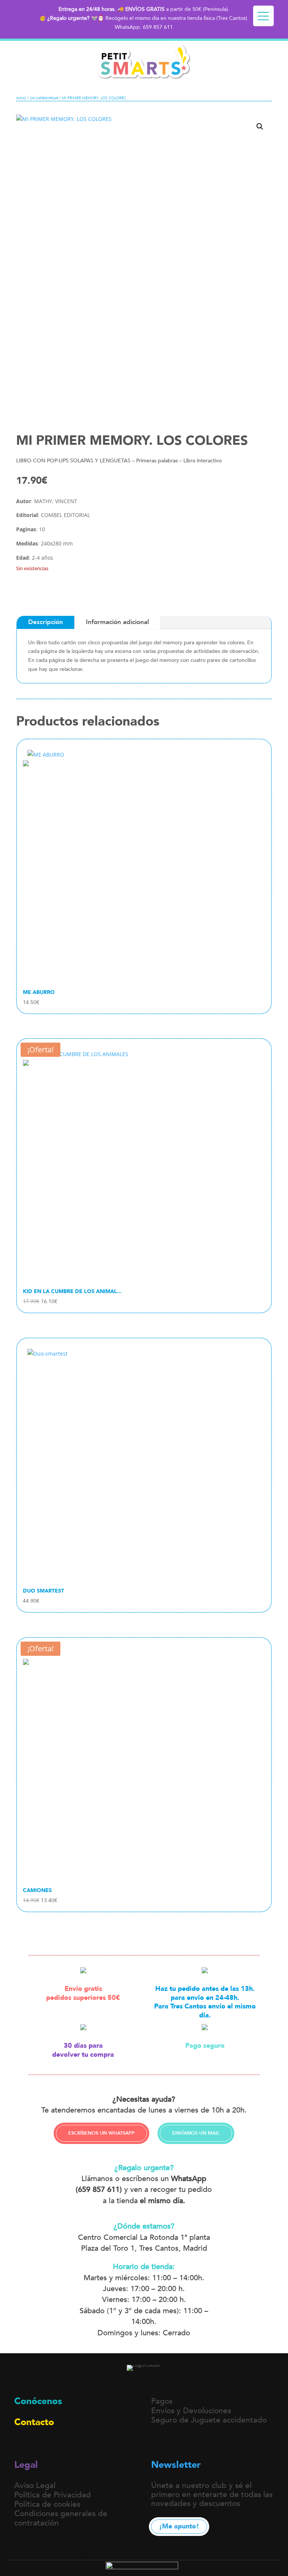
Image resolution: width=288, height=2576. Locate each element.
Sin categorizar (44, 98)
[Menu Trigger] (263, 16)
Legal (26, 2465)
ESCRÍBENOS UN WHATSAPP (101, 2133)
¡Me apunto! (179, 2526)
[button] (260, 127)
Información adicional (117, 622)
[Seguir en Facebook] (94, 2446)
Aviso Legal (35, 2486)
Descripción (46, 622)
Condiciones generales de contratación (61, 2518)
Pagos (162, 2401)
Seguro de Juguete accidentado (209, 2420)
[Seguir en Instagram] (58, 2446)
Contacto (34, 2422)
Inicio (21, 98)
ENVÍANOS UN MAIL (196, 2133)
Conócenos (38, 2401)
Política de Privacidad (52, 2495)
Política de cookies (47, 2504)
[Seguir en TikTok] (76, 2446)
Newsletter (176, 2465)
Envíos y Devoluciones (191, 2411)
